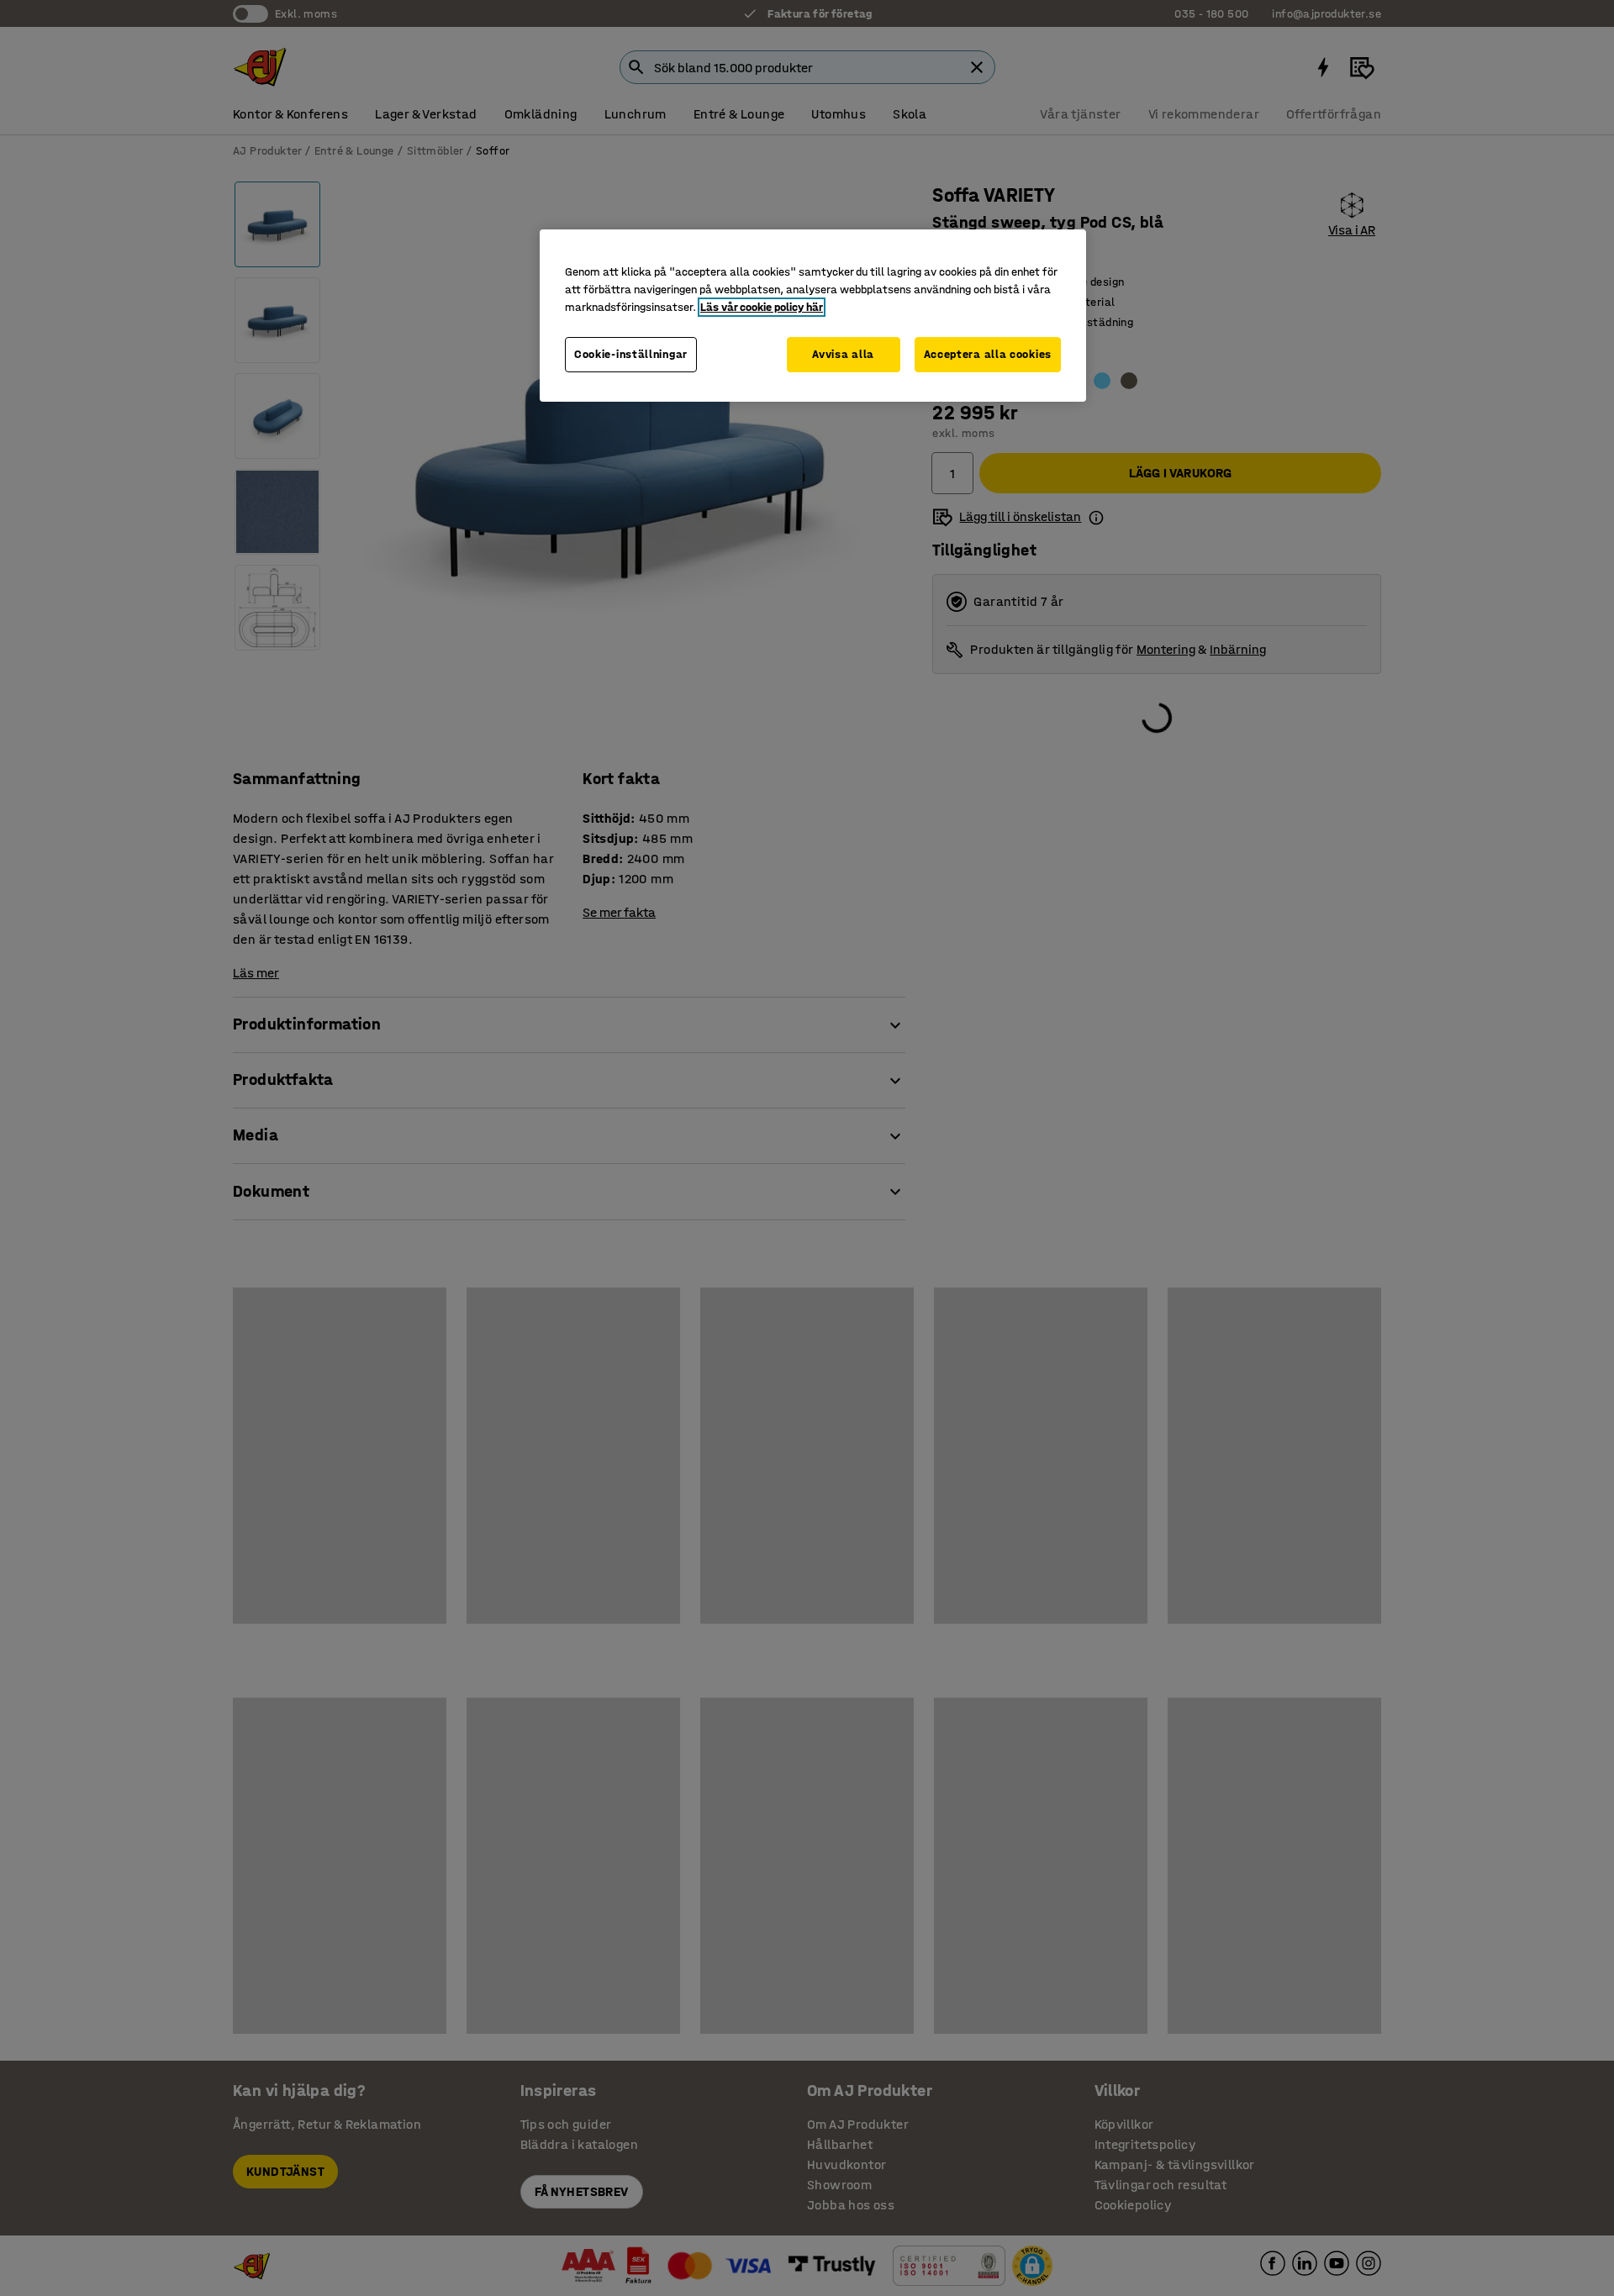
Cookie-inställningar (631, 354)
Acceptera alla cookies (988, 354)
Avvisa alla (843, 354)
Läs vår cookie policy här (762, 307)
